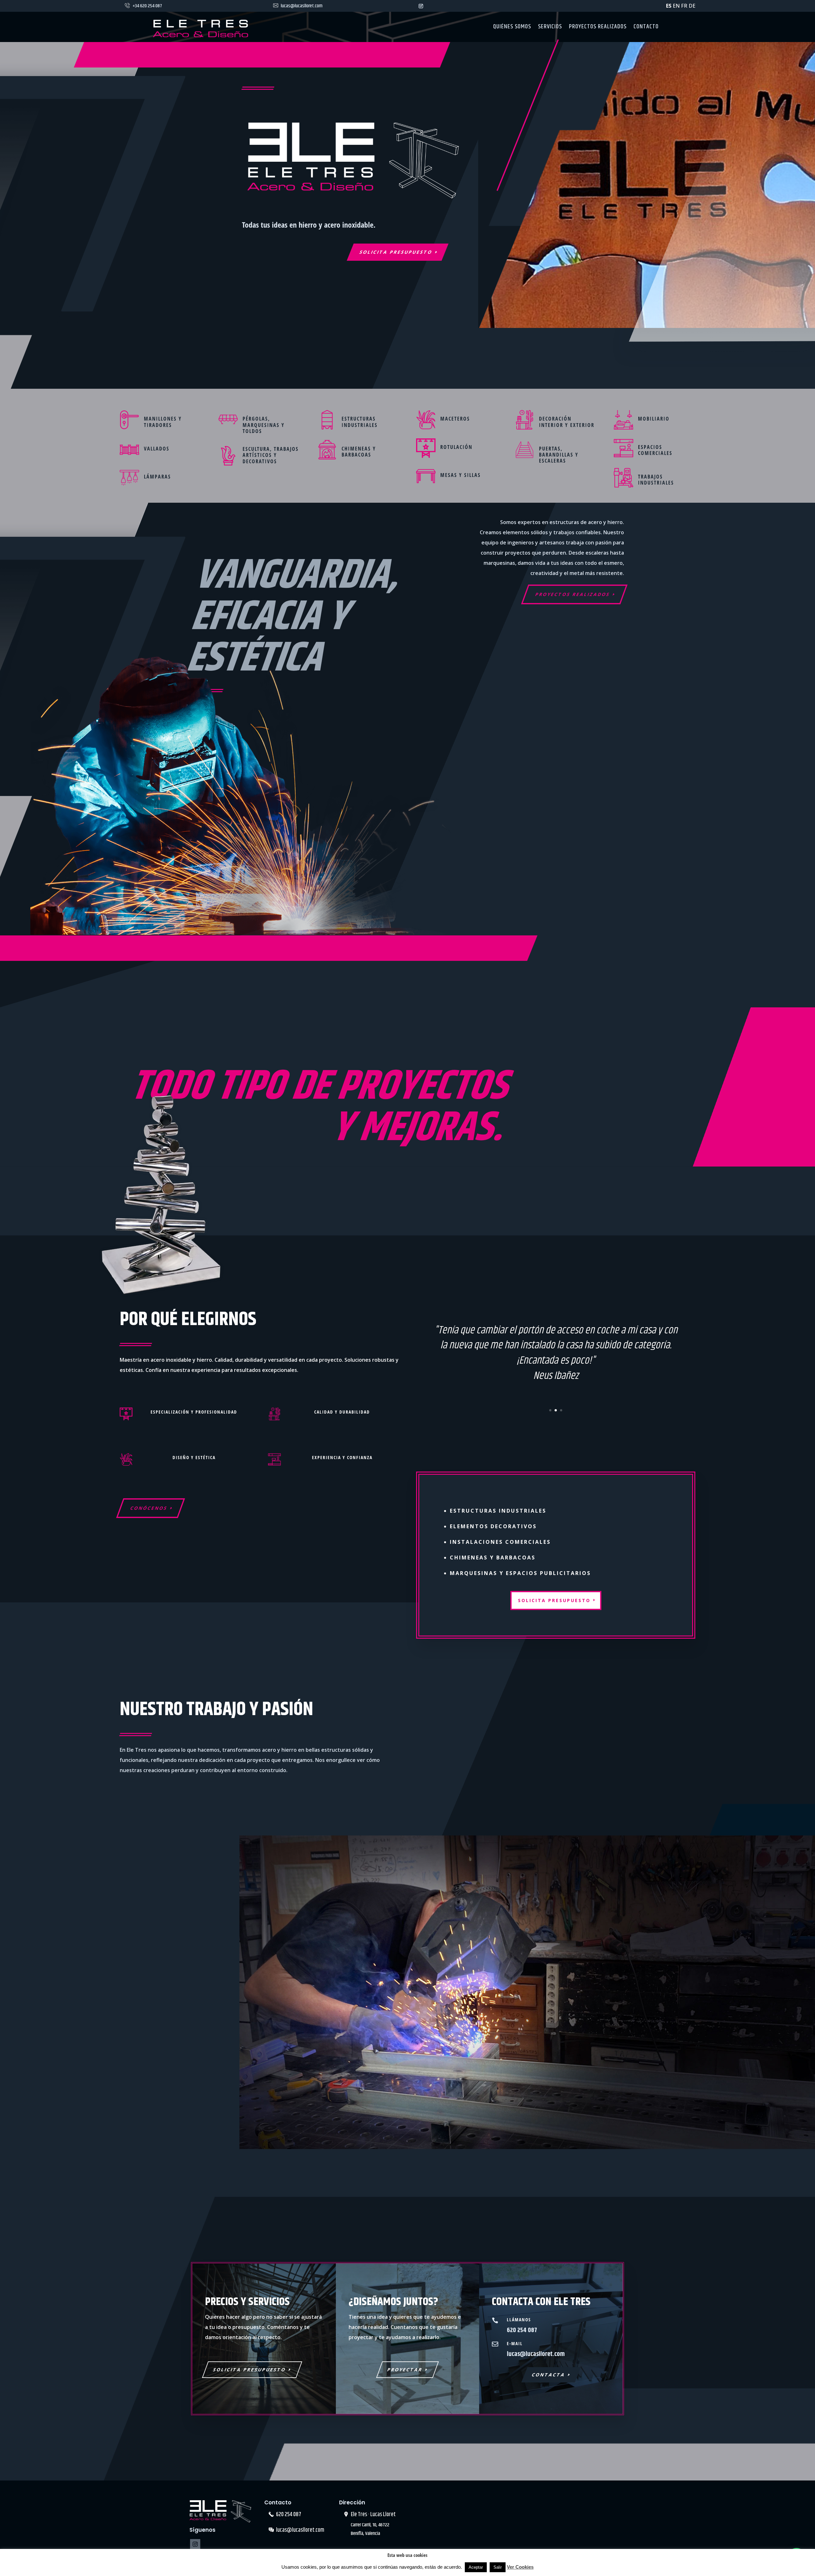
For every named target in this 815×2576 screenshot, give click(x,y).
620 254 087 (289, 2515)
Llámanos (519, 2320)
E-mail (515, 2343)
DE (692, 6)
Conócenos (149, 1508)
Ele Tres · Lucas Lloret (373, 2515)
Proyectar (405, 2370)
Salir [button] (498, 2567)
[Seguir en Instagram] (421, 6)
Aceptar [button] (476, 2567)
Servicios (550, 28)
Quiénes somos (512, 28)
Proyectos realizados (598, 28)
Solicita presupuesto (396, 252)
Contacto (646, 28)
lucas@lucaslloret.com (302, 6)
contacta (549, 2375)
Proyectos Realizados (573, 594)
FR (684, 6)
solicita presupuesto (554, 1600)
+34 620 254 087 (147, 6)
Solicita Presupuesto (250, 2370)
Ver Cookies (520, 2567)
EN (676, 6)
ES (669, 6)
